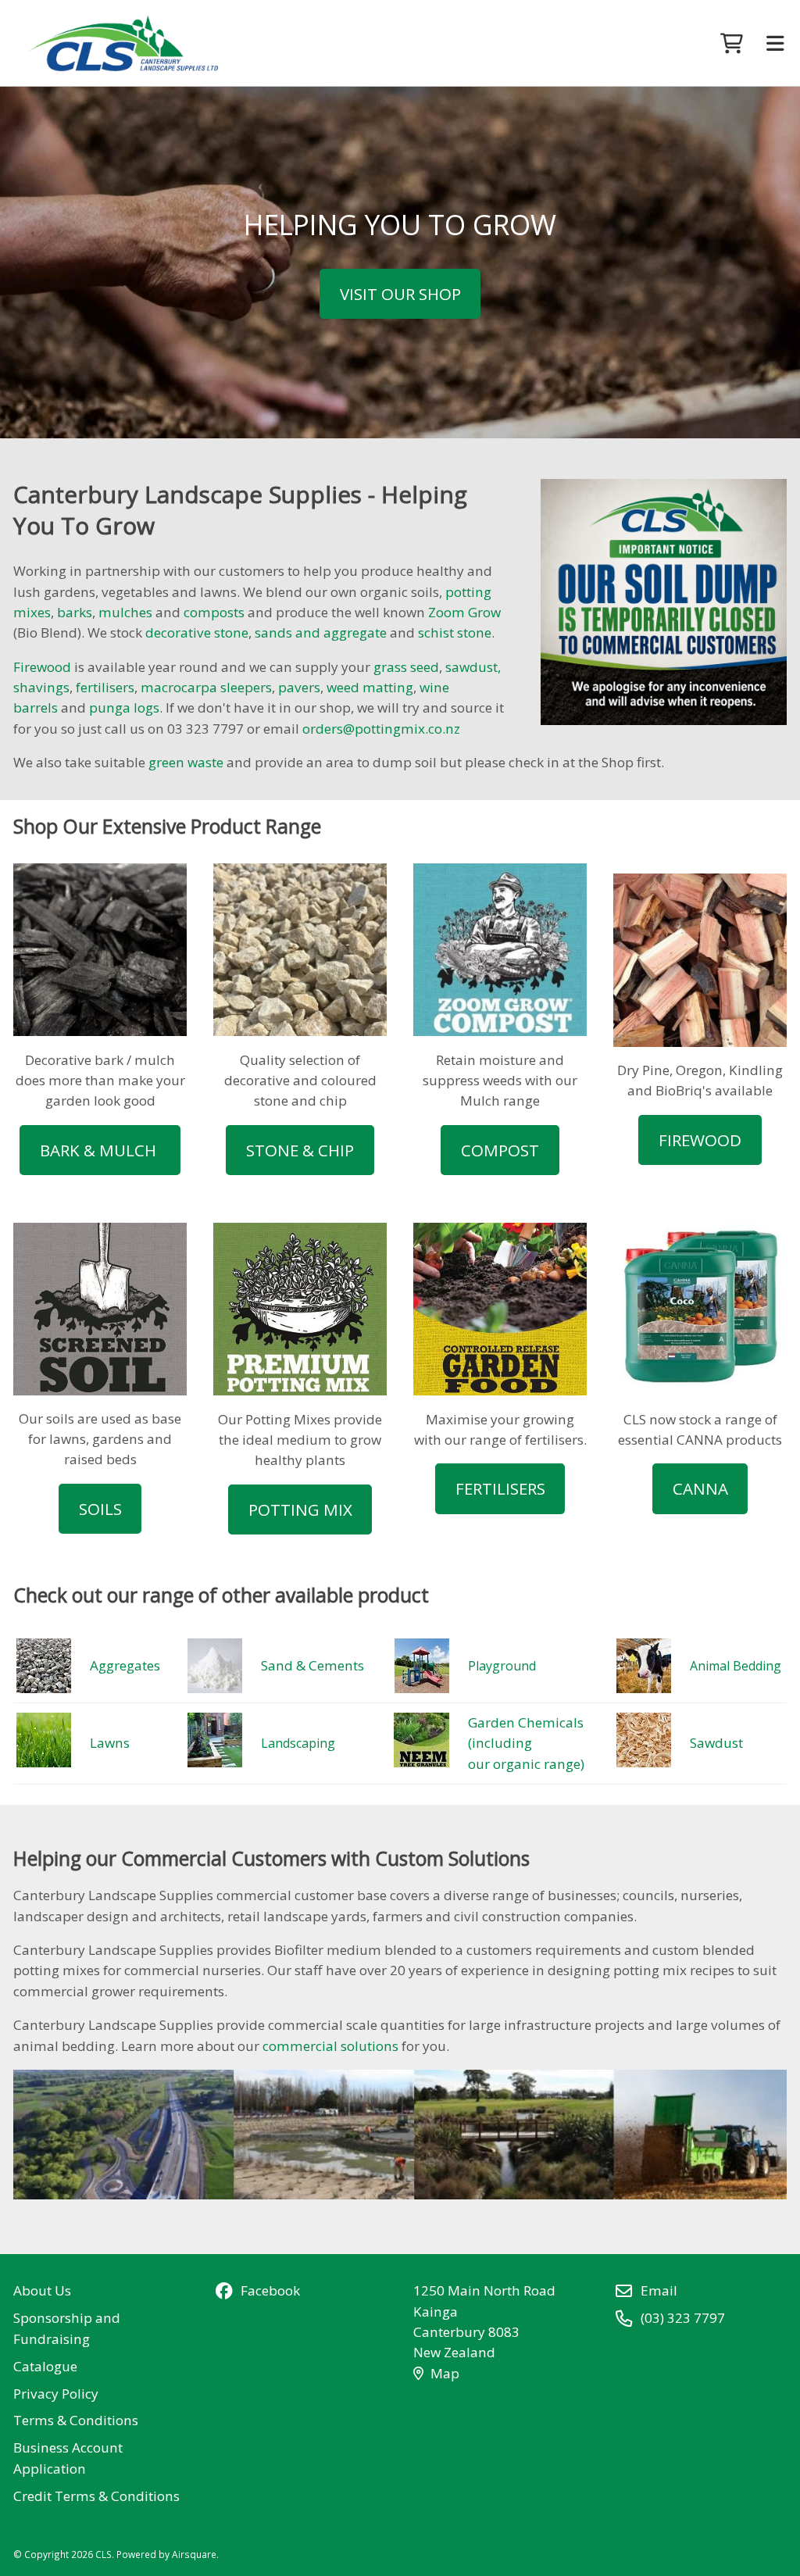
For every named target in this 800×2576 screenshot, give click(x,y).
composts (214, 612)
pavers (299, 687)
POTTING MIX (300, 1510)
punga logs (124, 707)
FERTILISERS (500, 1488)
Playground (502, 1666)
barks (75, 612)
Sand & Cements (312, 1665)
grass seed (406, 667)
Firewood (42, 667)
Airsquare (194, 2554)
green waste (186, 762)
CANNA (700, 1488)
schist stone (455, 632)
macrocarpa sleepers (206, 687)
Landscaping (298, 1743)
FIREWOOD (700, 1140)
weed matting (370, 687)
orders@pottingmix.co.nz (381, 729)
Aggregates (125, 1665)
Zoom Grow (464, 612)
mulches (125, 612)
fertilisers (105, 687)
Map (445, 2373)
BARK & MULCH (100, 1150)
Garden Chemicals (527, 1722)
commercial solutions (330, 2046)
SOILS (100, 1509)
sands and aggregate (321, 632)
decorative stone (197, 632)
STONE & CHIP (300, 1150)
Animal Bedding (736, 1666)
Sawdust (716, 1743)
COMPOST (500, 1150)
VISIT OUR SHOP (400, 294)
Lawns (110, 1743)
